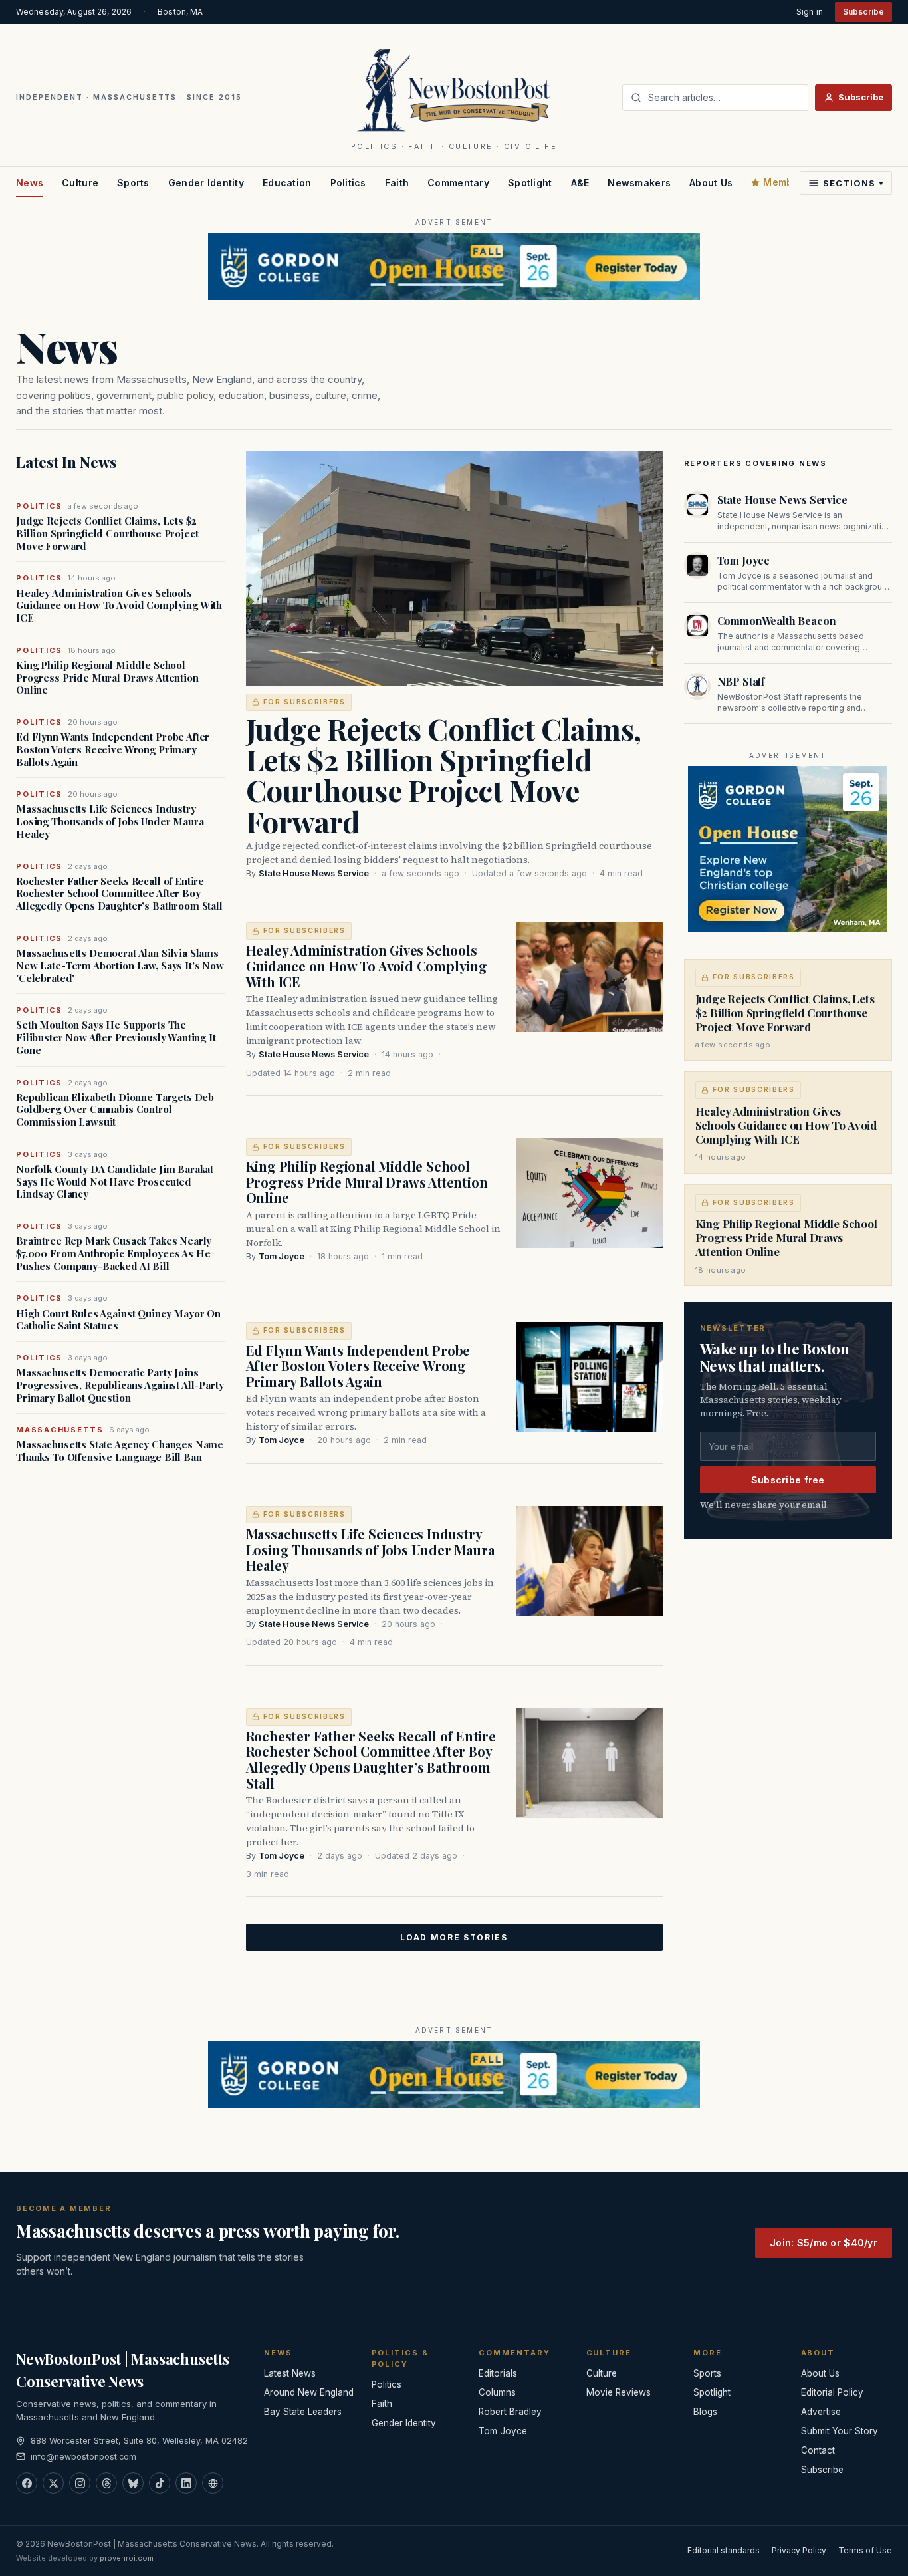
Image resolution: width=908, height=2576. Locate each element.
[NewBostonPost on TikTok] (160, 2483)
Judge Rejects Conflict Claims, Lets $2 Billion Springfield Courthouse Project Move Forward (107, 533)
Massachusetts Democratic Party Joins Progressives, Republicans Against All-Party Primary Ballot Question (120, 1385)
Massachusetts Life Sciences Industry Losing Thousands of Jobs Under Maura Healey (110, 821)
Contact (818, 2450)
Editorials (498, 2373)
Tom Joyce (282, 1256)
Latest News (290, 2373)
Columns (497, 2392)
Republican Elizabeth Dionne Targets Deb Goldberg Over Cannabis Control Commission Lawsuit (115, 1110)
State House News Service (314, 873)
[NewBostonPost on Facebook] (27, 2483)
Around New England (309, 2392)
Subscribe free (788, 1480)
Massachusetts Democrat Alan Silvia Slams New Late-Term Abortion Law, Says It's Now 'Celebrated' (120, 966)
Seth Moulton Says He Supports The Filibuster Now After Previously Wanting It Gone (116, 1037)
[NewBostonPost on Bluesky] (133, 2483)
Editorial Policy (832, 2392)
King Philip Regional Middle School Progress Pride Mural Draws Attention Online (107, 678)
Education (287, 183)
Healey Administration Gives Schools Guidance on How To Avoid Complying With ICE (119, 606)
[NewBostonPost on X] (53, 2483)
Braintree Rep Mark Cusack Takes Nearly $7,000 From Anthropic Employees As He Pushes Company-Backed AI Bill (114, 1253)
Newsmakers (639, 183)
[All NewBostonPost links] (213, 2483)
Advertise (821, 2412)
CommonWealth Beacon (777, 621)
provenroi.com (127, 2558)
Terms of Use (865, 2550)
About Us (711, 183)
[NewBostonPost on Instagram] (80, 2483)
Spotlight (530, 183)
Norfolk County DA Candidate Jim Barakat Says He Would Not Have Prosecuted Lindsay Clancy (115, 1182)
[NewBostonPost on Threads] (106, 2483)
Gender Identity (206, 183)
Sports (133, 183)
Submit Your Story (840, 2431)
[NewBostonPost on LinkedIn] (186, 2483)
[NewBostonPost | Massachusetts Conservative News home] (454, 89)
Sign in (810, 12)
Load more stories (454, 1937)
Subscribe (863, 12)
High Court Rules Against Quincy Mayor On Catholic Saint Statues (118, 1320)
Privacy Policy (799, 2550)
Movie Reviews (619, 2392)
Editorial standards (724, 2550)
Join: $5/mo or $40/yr (824, 2243)
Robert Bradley (510, 2412)
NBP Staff (741, 681)
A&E (580, 183)
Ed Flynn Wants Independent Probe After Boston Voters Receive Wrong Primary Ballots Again (113, 749)
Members (786, 182)
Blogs (705, 2412)
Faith (397, 183)
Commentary (458, 183)
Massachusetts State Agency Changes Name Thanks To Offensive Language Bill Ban (120, 1451)
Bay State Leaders (303, 2412)
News (30, 183)
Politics (348, 183)
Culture (80, 183)
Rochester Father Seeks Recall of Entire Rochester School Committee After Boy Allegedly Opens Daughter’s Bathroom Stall (119, 894)
